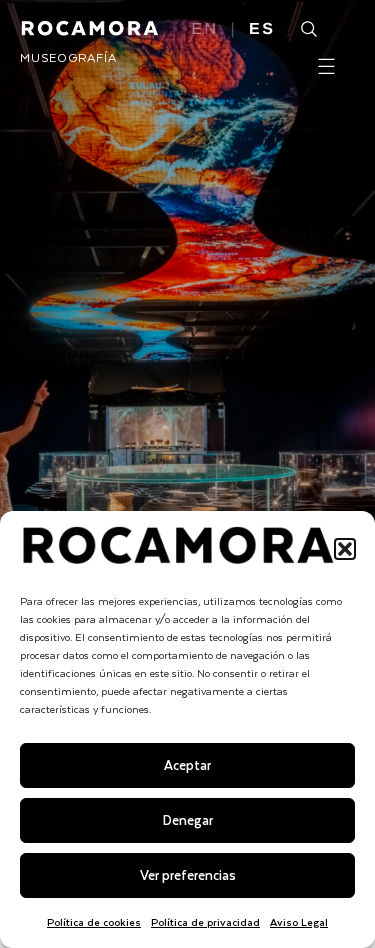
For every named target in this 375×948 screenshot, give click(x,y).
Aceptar (187, 764)
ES (262, 30)
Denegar (188, 819)
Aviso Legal (299, 921)
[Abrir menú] (326, 66)
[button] (345, 549)
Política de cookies (94, 921)
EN (205, 30)
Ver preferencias (188, 874)
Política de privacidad (205, 921)
